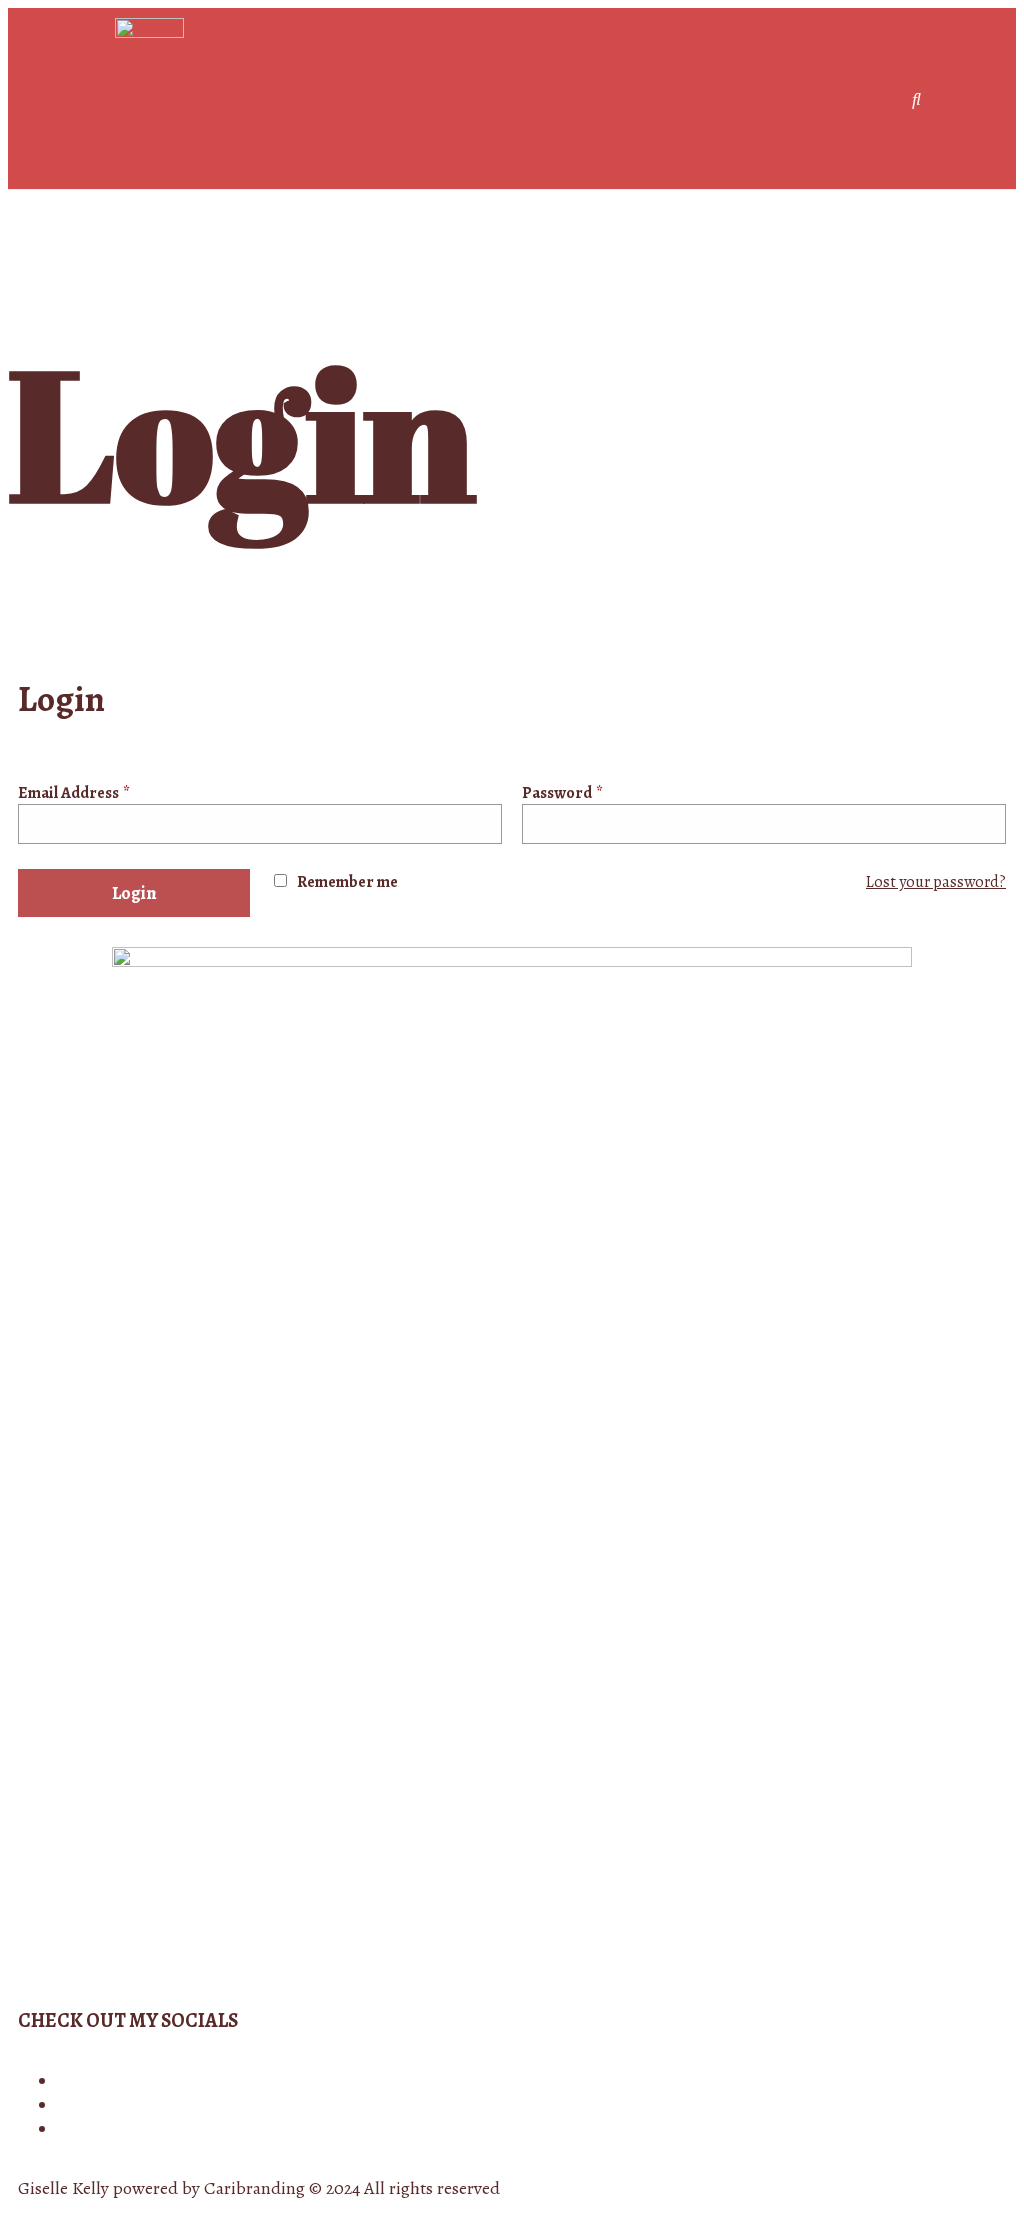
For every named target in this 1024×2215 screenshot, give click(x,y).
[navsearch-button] (916, 99)
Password (562, 793)
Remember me (347, 882)
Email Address (74, 793)
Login (134, 893)
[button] (880, 98)
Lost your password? (936, 882)
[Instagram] (64, 2082)
